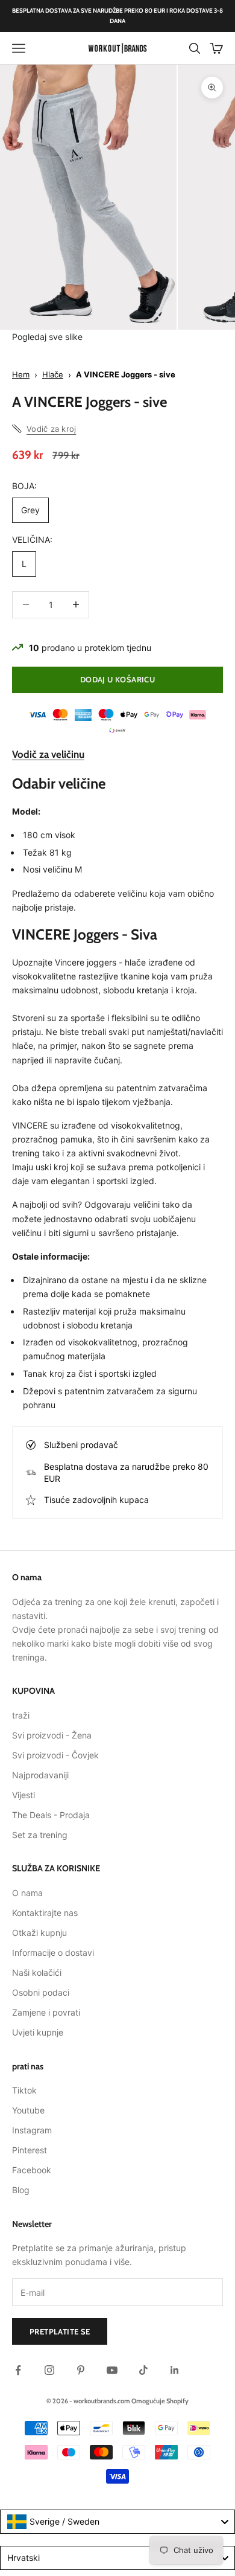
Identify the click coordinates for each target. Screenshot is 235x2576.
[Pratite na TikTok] (143, 2370)
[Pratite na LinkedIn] (175, 2370)
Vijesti (23, 1795)
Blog (21, 2190)
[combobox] (117, 2522)
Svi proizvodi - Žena (52, 1735)
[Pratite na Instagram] (49, 2370)
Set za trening (40, 1835)
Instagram (32, 2130)
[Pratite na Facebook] (18, 2370)
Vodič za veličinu (48, 754)
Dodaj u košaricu (117, 679)
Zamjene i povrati (46, 2012)
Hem (21, 374)
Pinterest (30, 2150)
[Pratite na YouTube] (112, 2370)
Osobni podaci (41, 1992)
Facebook (32, 2170)
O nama (27, 1893)
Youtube (28, 2110)
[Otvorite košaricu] (216, 48)
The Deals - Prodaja (51, 1815)
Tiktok (24, 2090)
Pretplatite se (60, 2331)
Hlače (53, 374)
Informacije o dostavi (53, 1953)
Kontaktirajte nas (45, 1913)
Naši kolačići (37, 1972)
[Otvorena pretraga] (195, 48)
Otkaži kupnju (39, 1933)
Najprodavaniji (40, 1775)
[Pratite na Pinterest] (81, 2370)
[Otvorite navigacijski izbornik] (19, 48)
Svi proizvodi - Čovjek (55, 1755)
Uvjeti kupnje (38, 2032)
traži (21, 1715)
